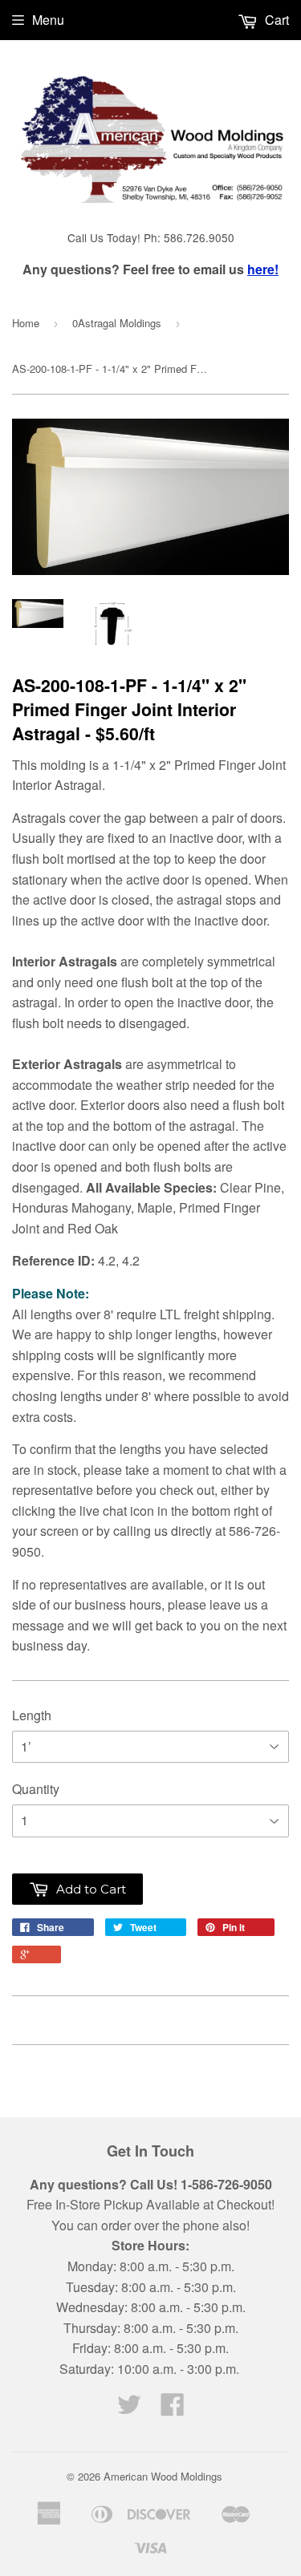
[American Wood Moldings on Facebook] (173, 2409)
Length (32, 1715)
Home (26, 323)
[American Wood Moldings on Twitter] (129, 2409)
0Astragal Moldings (117, 323)
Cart (275, 20)
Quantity (36, 1789)
